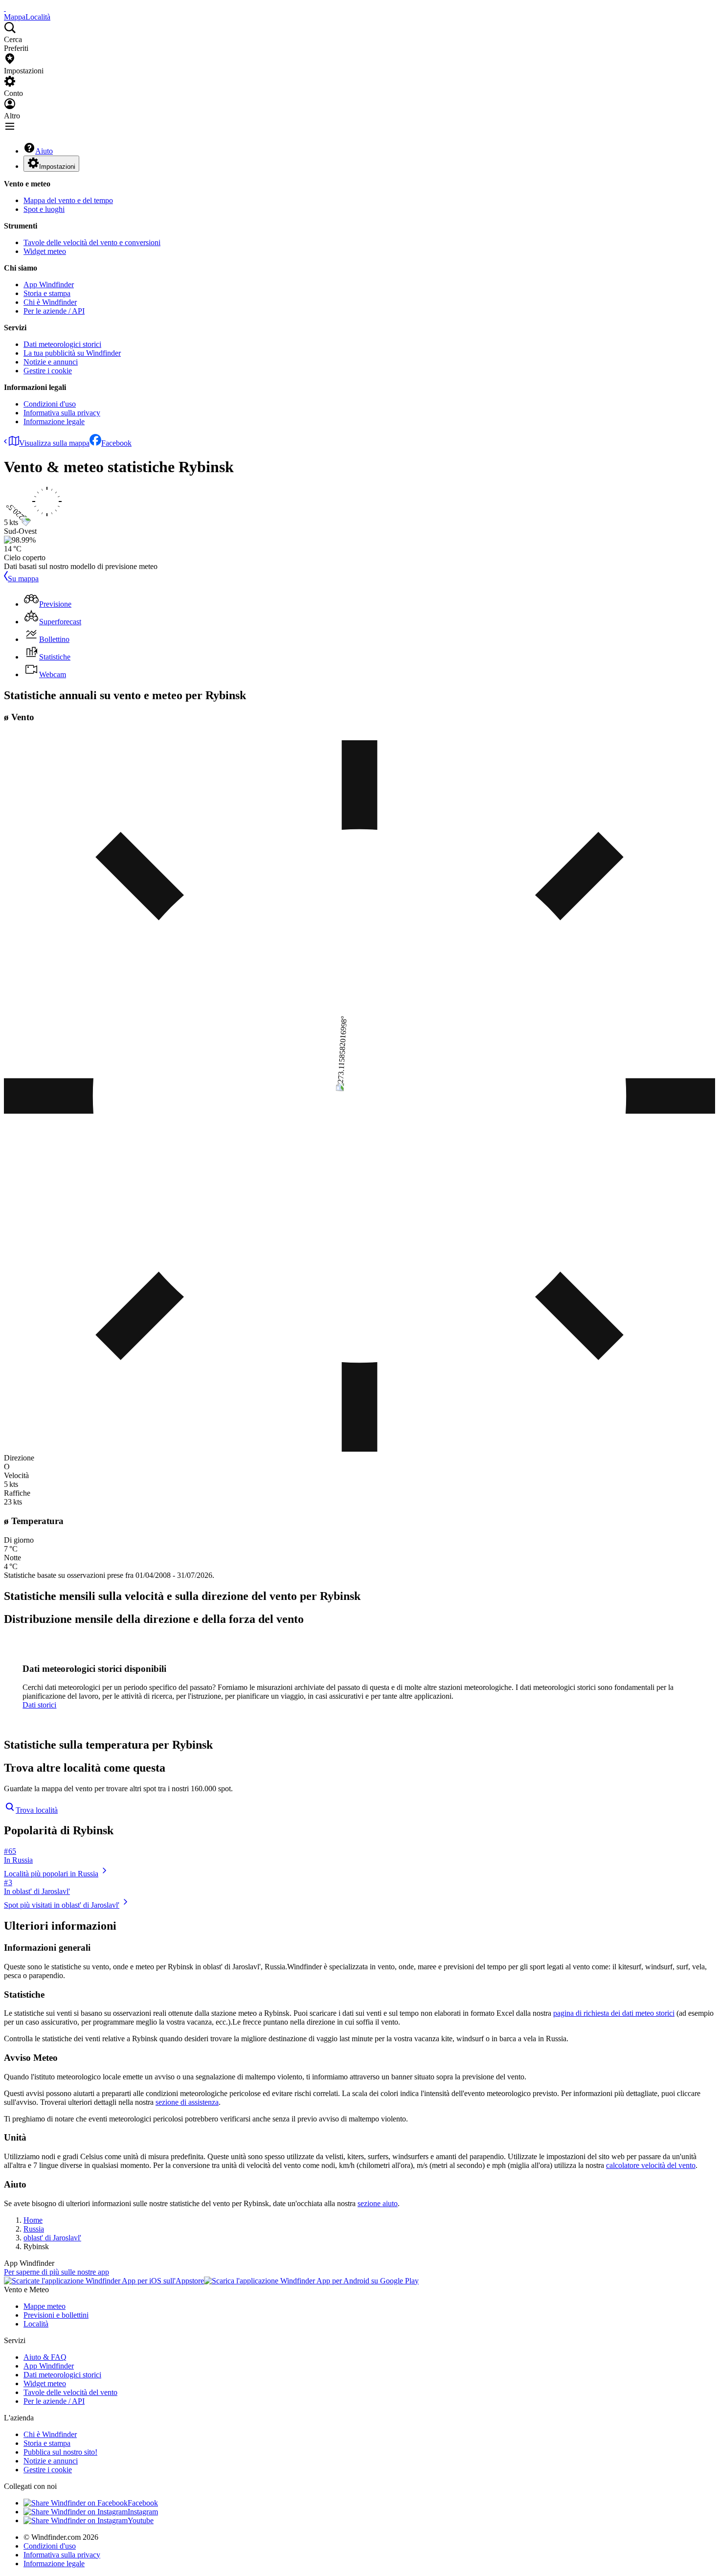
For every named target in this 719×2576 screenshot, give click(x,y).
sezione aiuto (378, 2203)
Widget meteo (45, 251)
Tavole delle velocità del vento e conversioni (92, 242)
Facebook (116, 443)
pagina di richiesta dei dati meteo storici (614, 2013)
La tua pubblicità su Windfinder (72, 353)
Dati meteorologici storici (62, 344)
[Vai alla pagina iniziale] (5, 8)
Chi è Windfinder (50, 302)
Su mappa (23, 579)
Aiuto (44, 151)
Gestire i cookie (48, 371)
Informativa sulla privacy (62, 413)
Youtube (141, 2520)
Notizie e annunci (51, 362)
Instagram (143, 2512)
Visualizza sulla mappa (54, 443)
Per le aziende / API (54, 311)
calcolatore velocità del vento (651, 2165)
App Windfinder (49, 285)
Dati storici (39, 1705)
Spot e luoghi (44, 209)
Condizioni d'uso (50, 404)
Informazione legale (54, 422)
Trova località (37, 1810)
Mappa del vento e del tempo (68, 200)
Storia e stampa (47, 293)
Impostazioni (57, 167)
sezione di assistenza (187, 2102)
